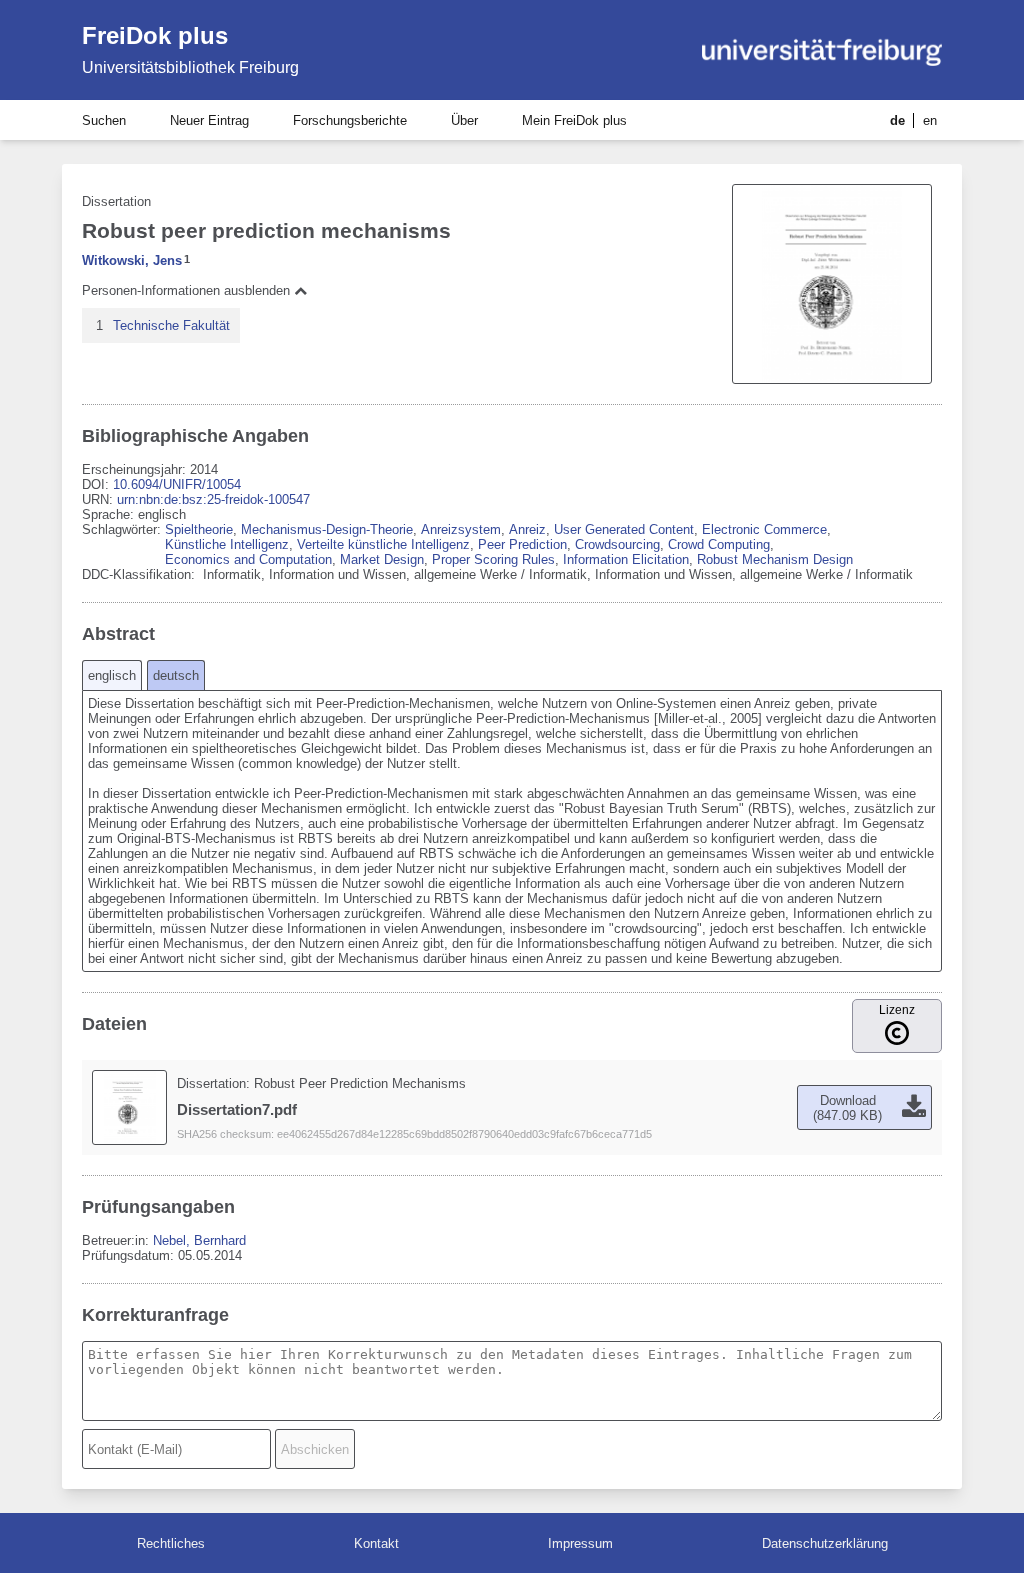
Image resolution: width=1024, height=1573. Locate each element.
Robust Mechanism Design (775, 559)
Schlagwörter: (123, 529)
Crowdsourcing (617, 544)
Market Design (382, 559)
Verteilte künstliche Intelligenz (383, 544)
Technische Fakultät (171, 325)
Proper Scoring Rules (493, 559)
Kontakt (376, 1543)
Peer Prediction (522, 544)
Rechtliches (171, 1543)
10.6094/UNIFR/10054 (177, 484)
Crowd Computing (719, 544)
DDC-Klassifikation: (140, 574)
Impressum (580, 1543)
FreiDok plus (155, 35)
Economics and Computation (248, 559)
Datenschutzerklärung (825, 1543)
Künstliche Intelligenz (227, 544)
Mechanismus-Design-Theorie (327, 529)
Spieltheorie (199, 529)
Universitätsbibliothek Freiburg (190, 67)
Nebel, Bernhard (199, 1240)
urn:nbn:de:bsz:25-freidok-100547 (213, 499)
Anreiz (527, 529)
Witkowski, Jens (132, 260)
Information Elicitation (626, 559)
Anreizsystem (461, 529)
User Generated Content (624, 529)
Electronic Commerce (764, 529)
